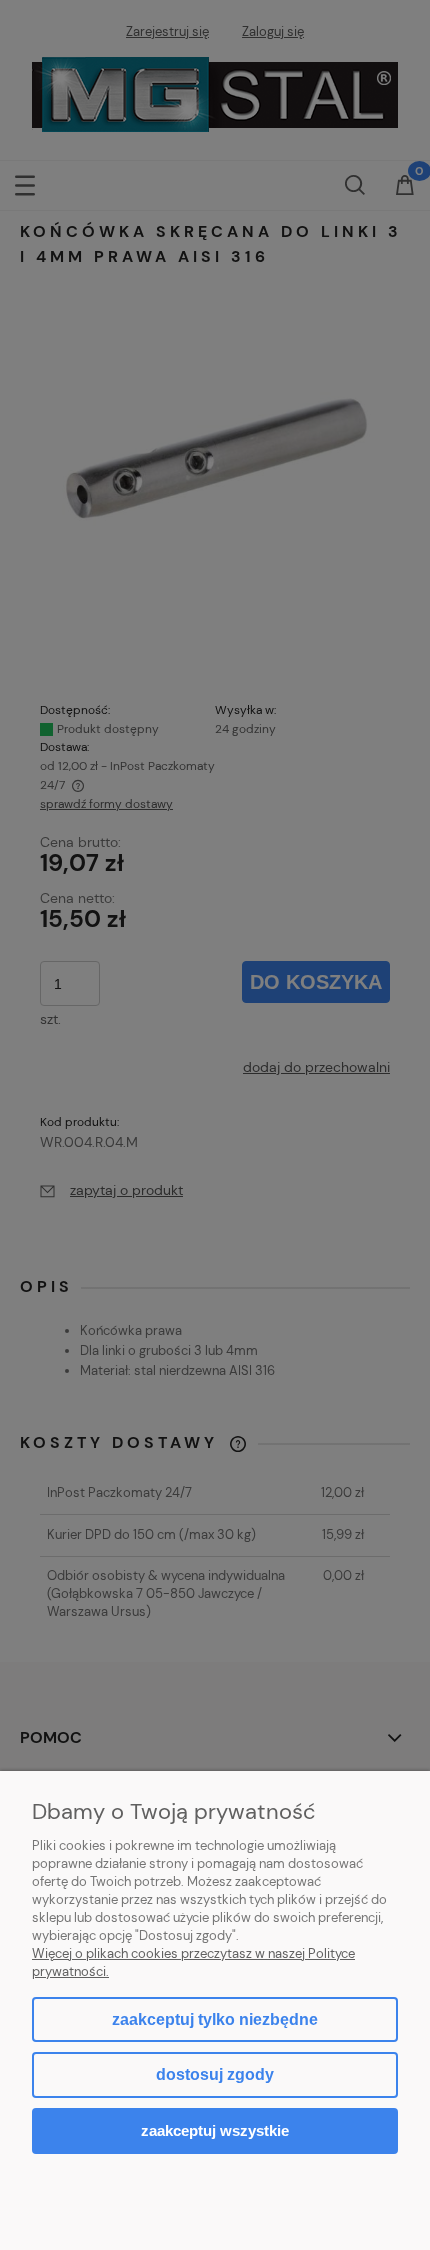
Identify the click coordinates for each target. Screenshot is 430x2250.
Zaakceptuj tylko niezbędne (215, 2019)
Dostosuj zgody (215, 2074)
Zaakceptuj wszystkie (215, 2130)
